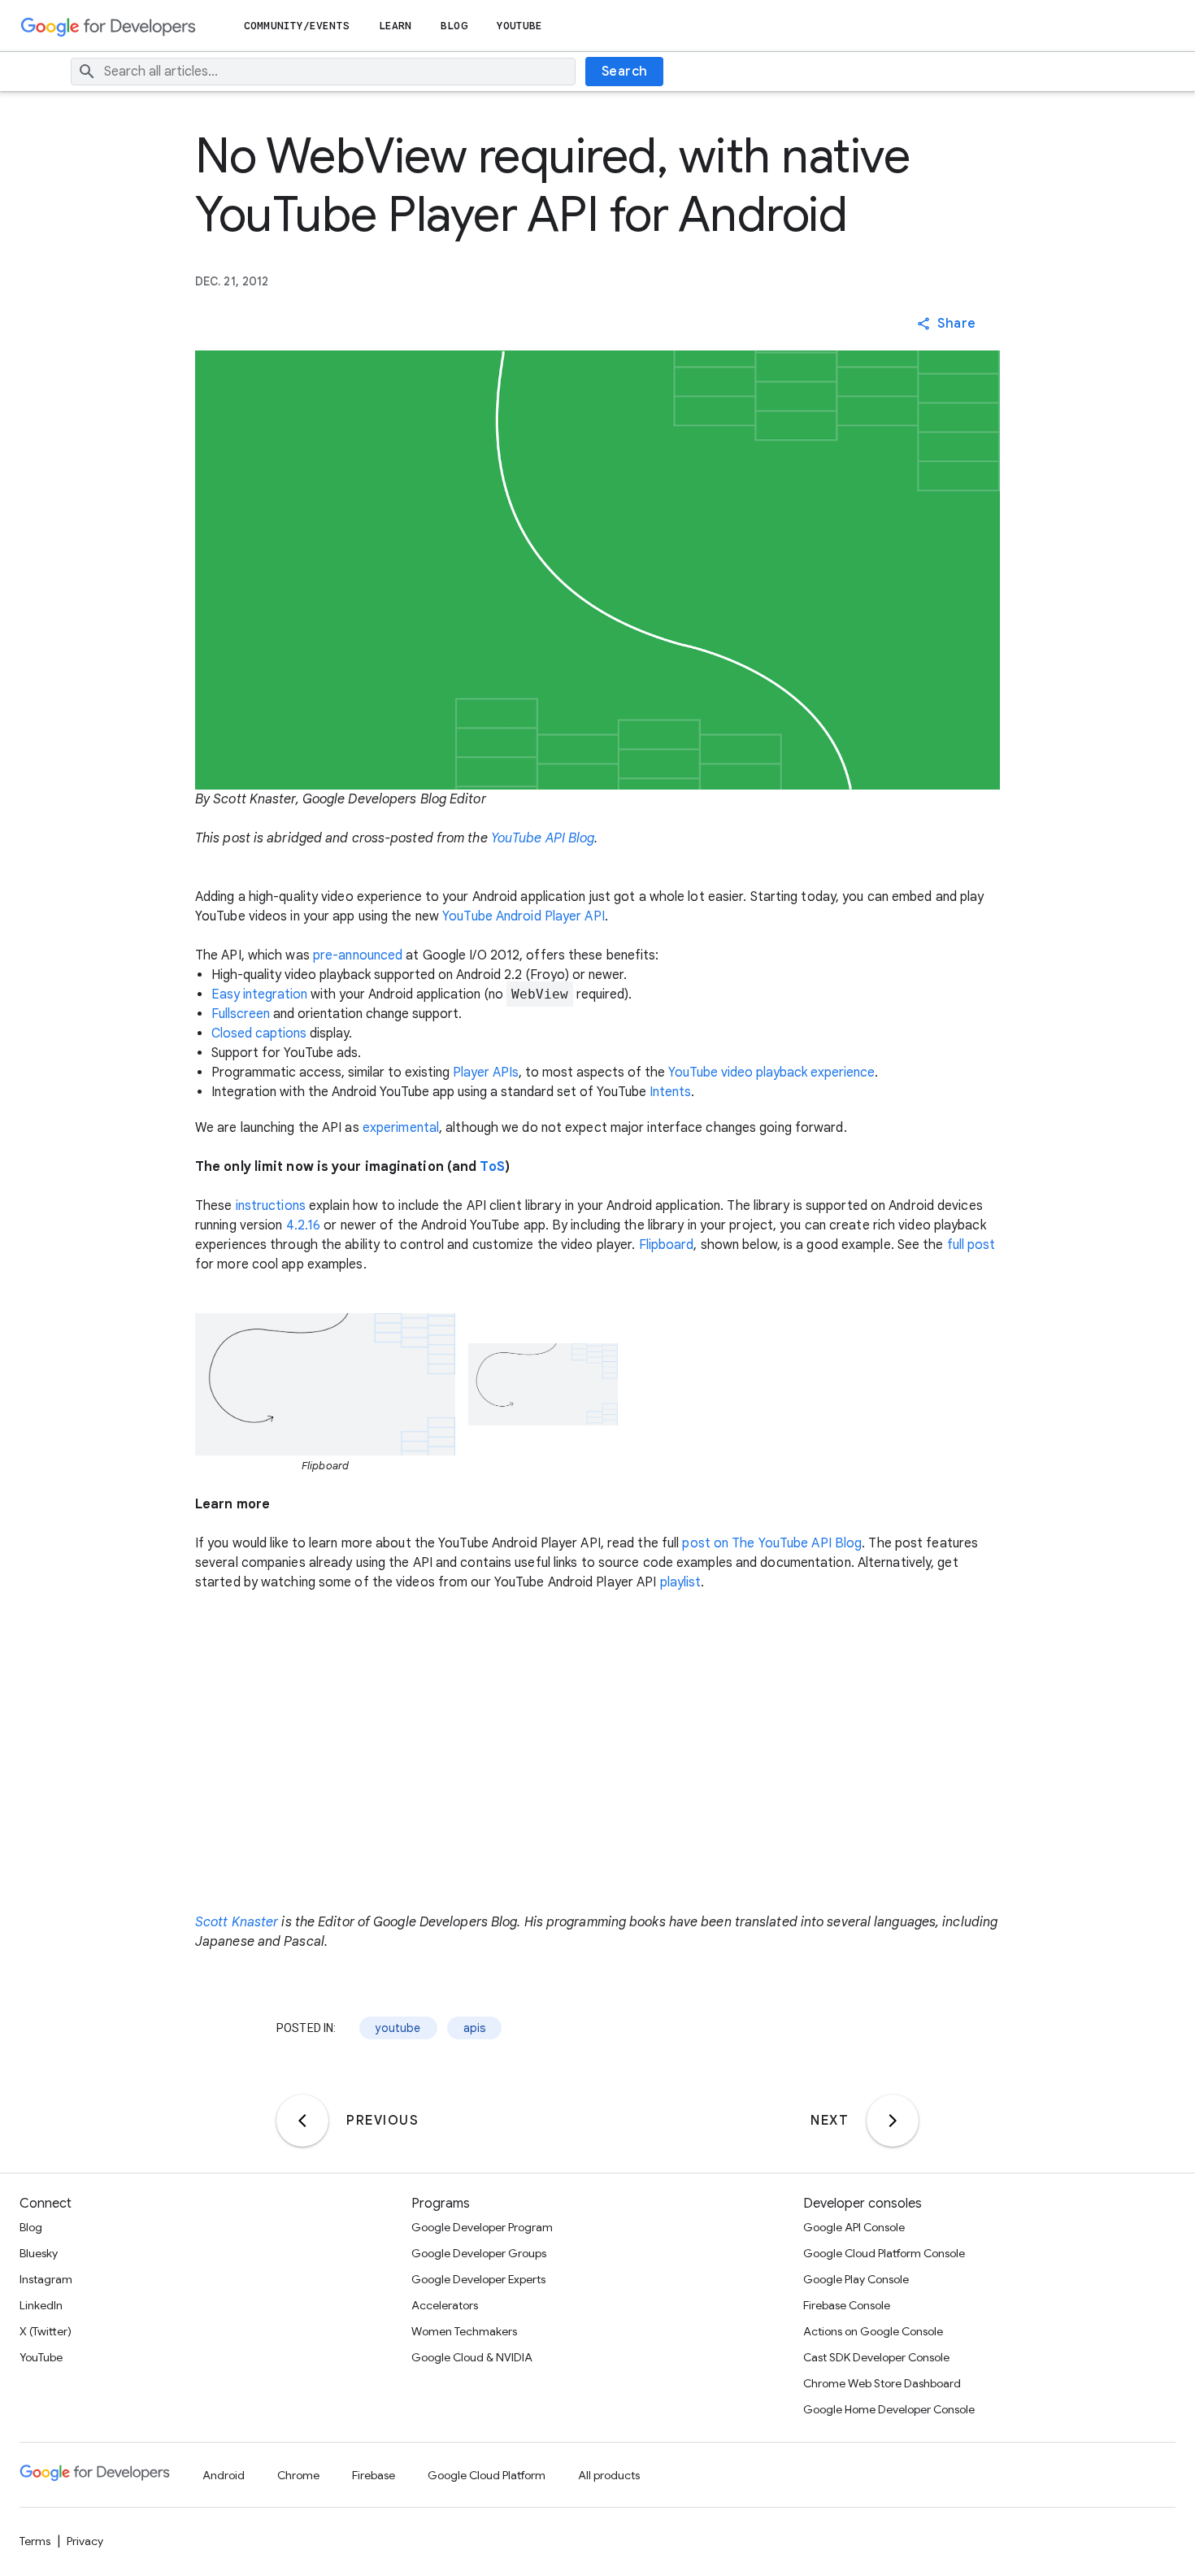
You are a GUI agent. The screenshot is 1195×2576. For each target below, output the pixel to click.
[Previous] (302, 2121)
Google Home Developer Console (889, 2409)
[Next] (893, 2121)
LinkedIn (41, 2305)
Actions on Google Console (873, 2331)
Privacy (85, 2541)
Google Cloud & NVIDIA (472, 2357)
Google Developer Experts (478, 2279)
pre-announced (358, 955)
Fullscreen (241, 1014)
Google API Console (854, 2227)
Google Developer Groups (479, 2253)
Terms (35, 2541)
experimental (401, 1128)
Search (625, 72)
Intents (670, 1092)
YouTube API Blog (543, 838)
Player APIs (486, 1073)
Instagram (46, 2279)
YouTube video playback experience (771, 1073)
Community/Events (297, 26)
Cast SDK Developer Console (876, 2357)
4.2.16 (304, 1225)
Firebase (374, 2475)
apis (475, 2028)
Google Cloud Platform (487, 2475)
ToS (492, 1167)
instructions (271, 1206)
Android (224, 2475)
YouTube (520, 26)
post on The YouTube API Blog (772, 1543)
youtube (398, 2028)
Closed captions (259, 1033)
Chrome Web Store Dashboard (882, 2383)
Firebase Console (847, 2305)
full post (971, 1245)
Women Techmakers (464, 2331)
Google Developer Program (482, 2227)
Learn (395, 26)
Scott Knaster (237, 1922)
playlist (681, 1582)
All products (609, 2475)
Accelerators (445, 2305)
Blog (454, 26)
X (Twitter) (46, 2331)
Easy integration (259, 994)
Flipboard (667, 1245)
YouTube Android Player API (524, 916)
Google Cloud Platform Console (884, 2253)
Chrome (298, 2475)
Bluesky (39, 2253)
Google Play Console (856, 2279)
